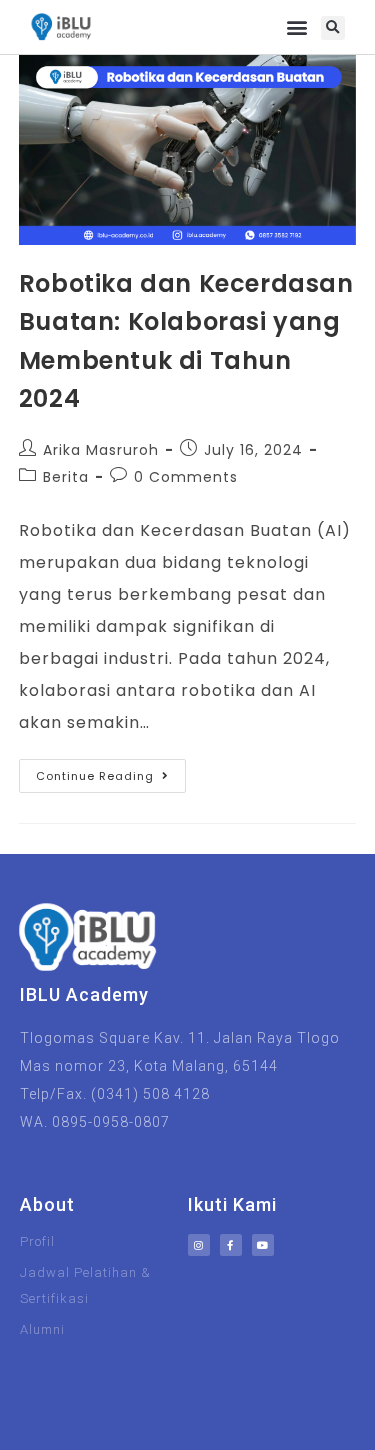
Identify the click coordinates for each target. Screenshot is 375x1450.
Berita (66, 477)
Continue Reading (111, 771)
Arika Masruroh (101, 450)
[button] (298, 27)
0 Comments (186, 477)
